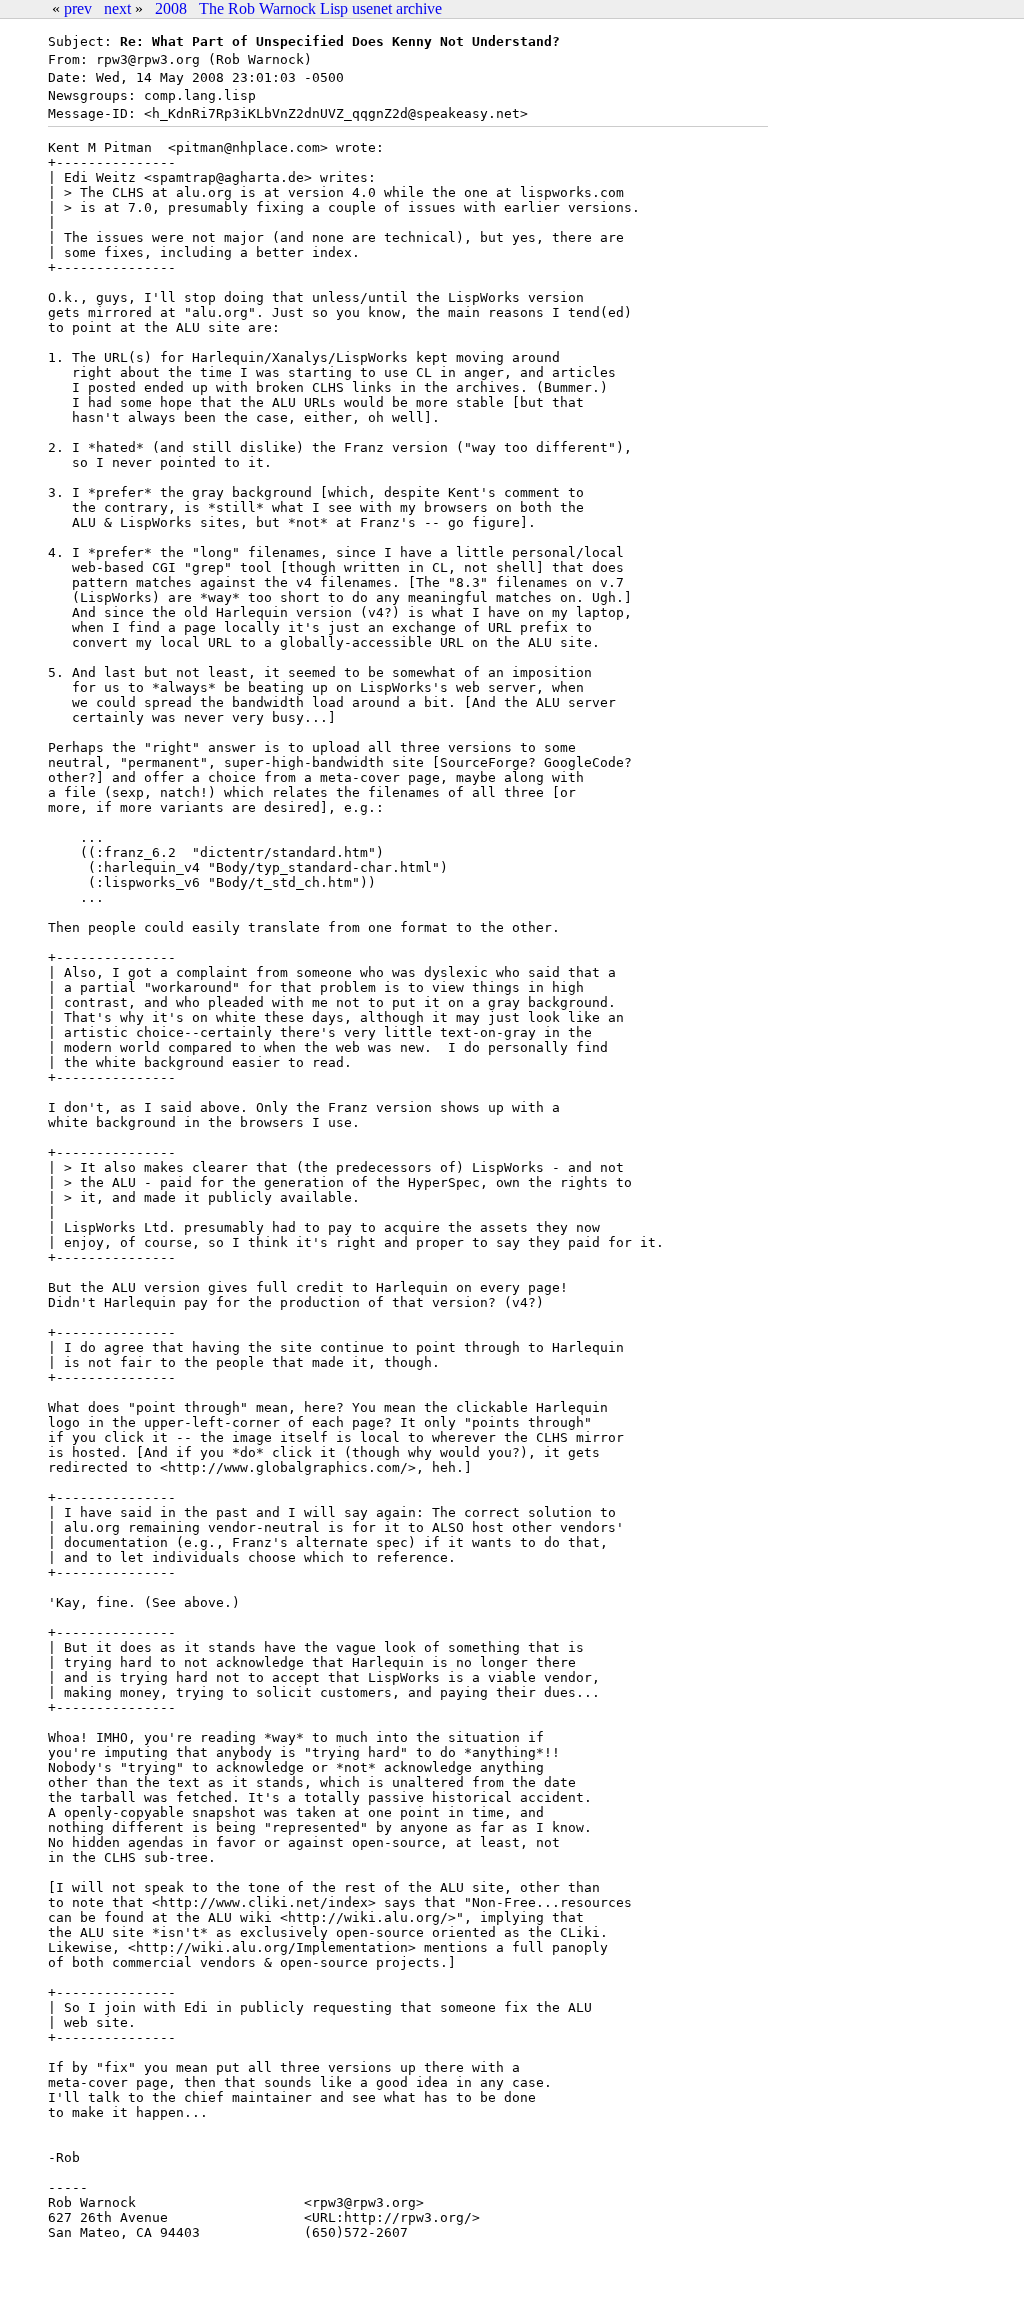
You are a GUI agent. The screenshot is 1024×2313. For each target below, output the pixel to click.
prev (78, 8)
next (117, 8)
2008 (171, 8)
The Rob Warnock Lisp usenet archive (320, 8)
